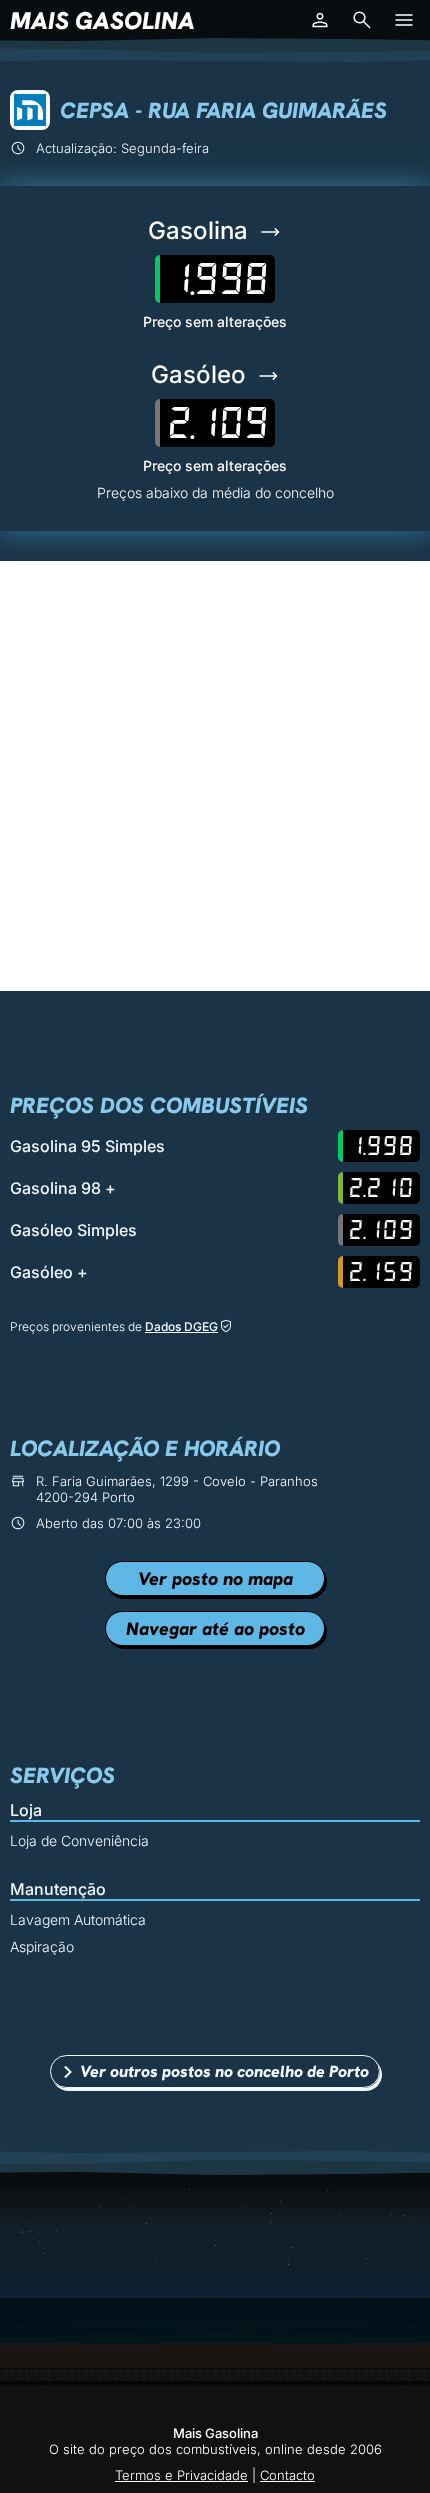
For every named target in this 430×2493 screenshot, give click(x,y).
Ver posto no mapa (215, 1578)
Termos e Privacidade (181, 2475)
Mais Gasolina (102, 20)
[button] (320, 20)
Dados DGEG (181, 1326)
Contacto (287, 2475)
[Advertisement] (215, 776)
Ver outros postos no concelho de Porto (224, 2071)
